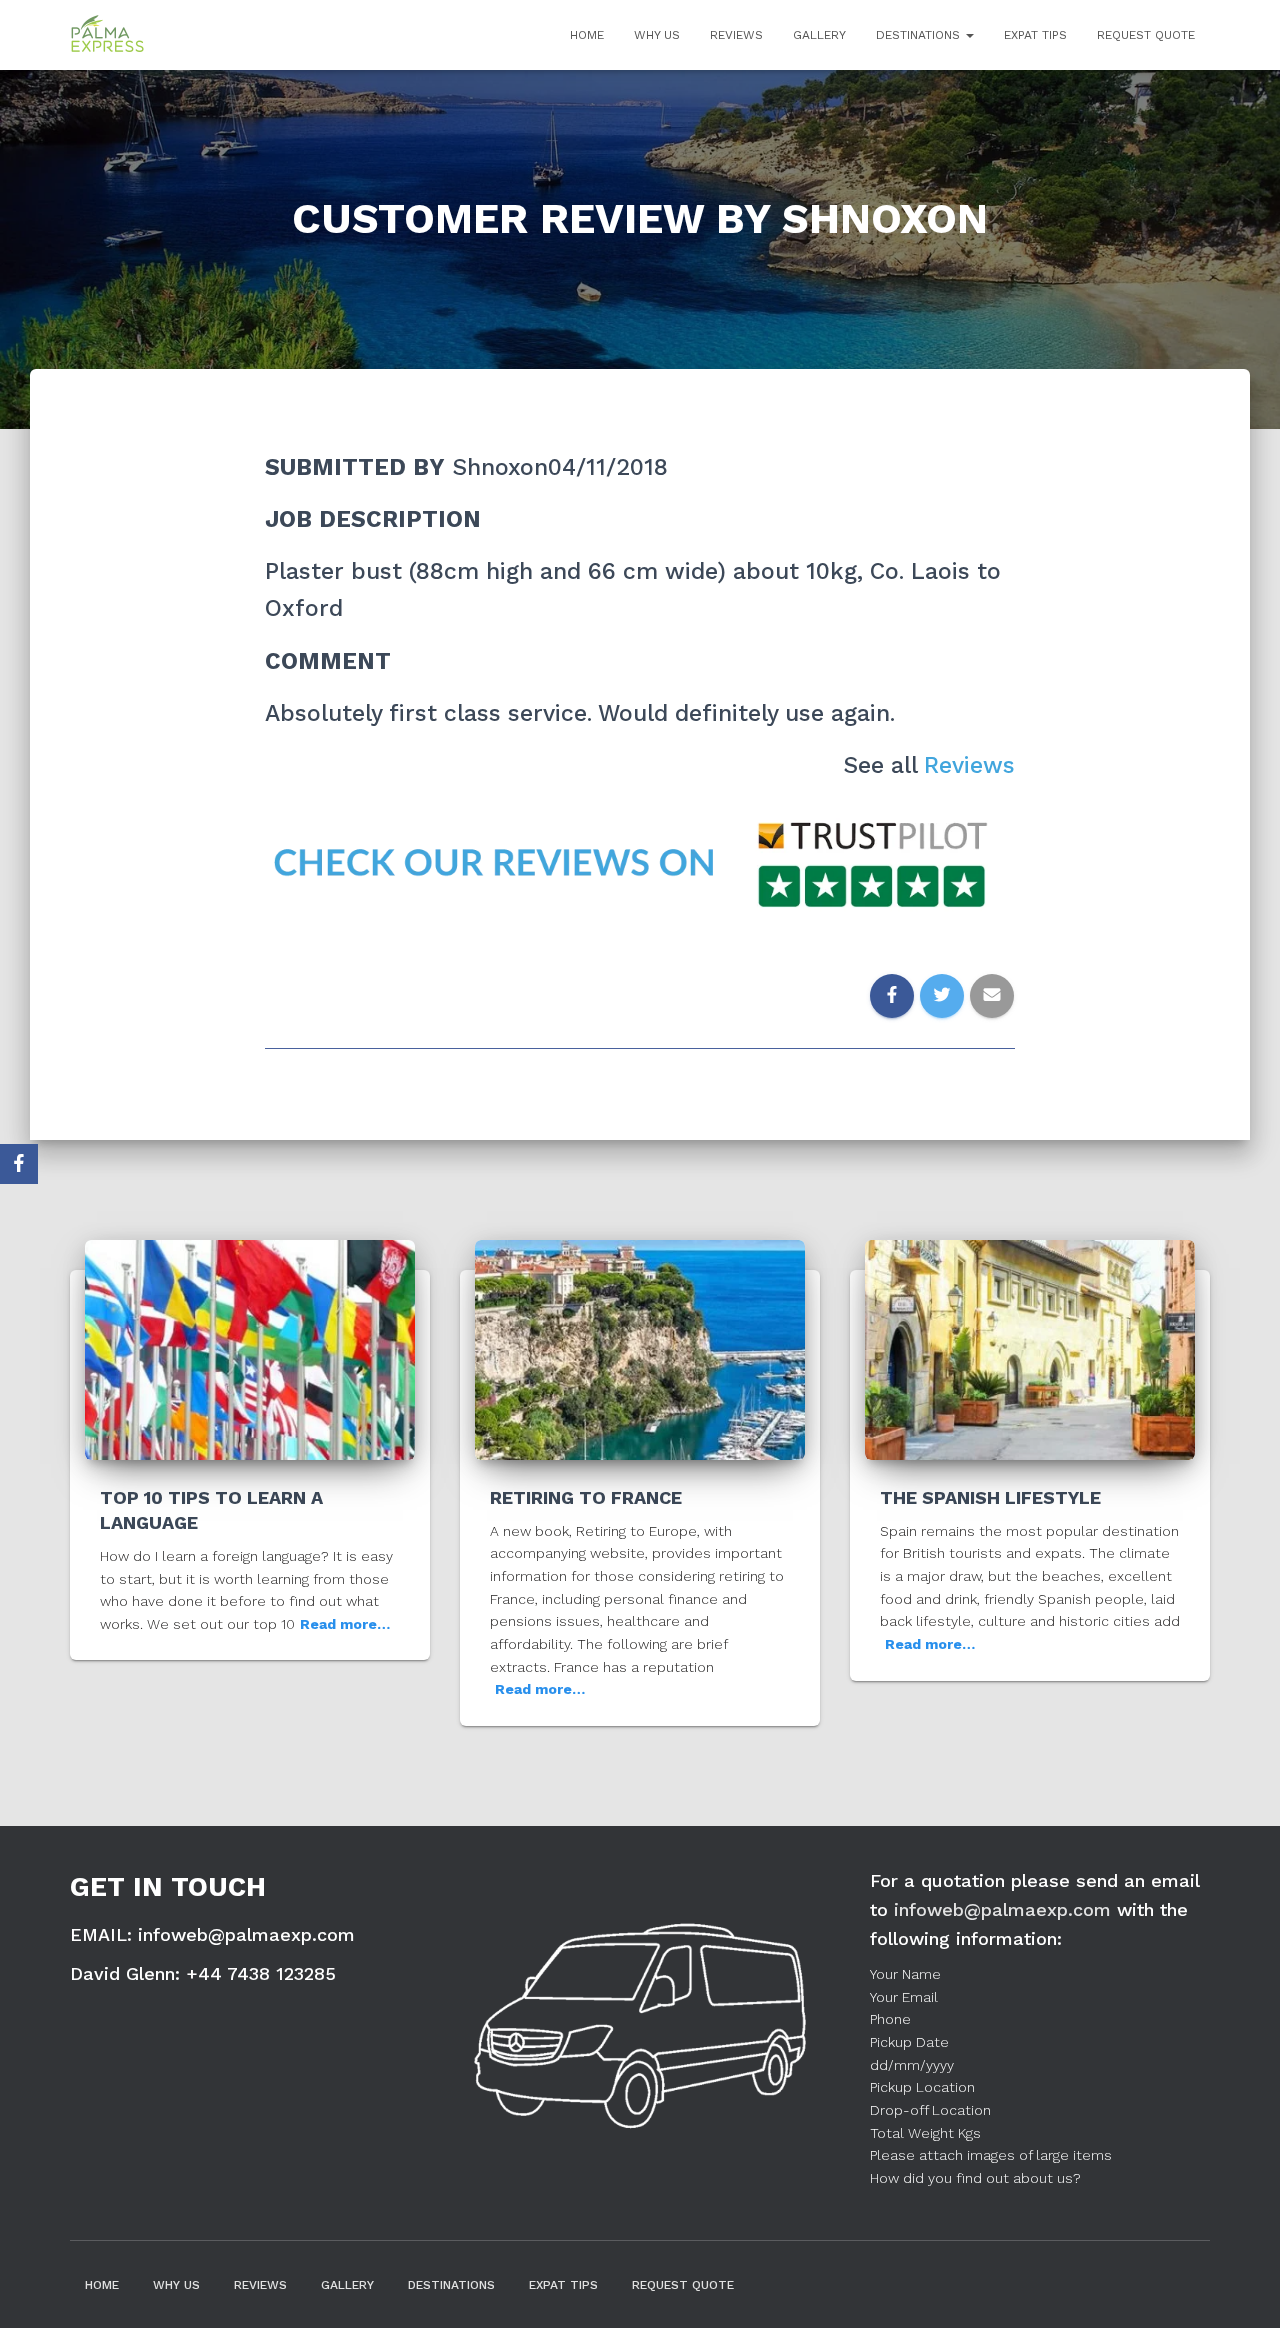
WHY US (657, 35)
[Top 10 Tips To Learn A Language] (250, 1348)
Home (587, 35)
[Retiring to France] (640, 1348)
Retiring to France (586, 1497)
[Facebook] (19, 1164)
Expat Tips (1035, 35)
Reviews (736, 35)
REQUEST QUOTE (1146, 35)
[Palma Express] (107, 35)
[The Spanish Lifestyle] (1030, 1348)
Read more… (345, 1624)
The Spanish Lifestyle (990, 1497)
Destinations (920, 35)
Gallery (819, 35)
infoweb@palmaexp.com (1002, 1909)
